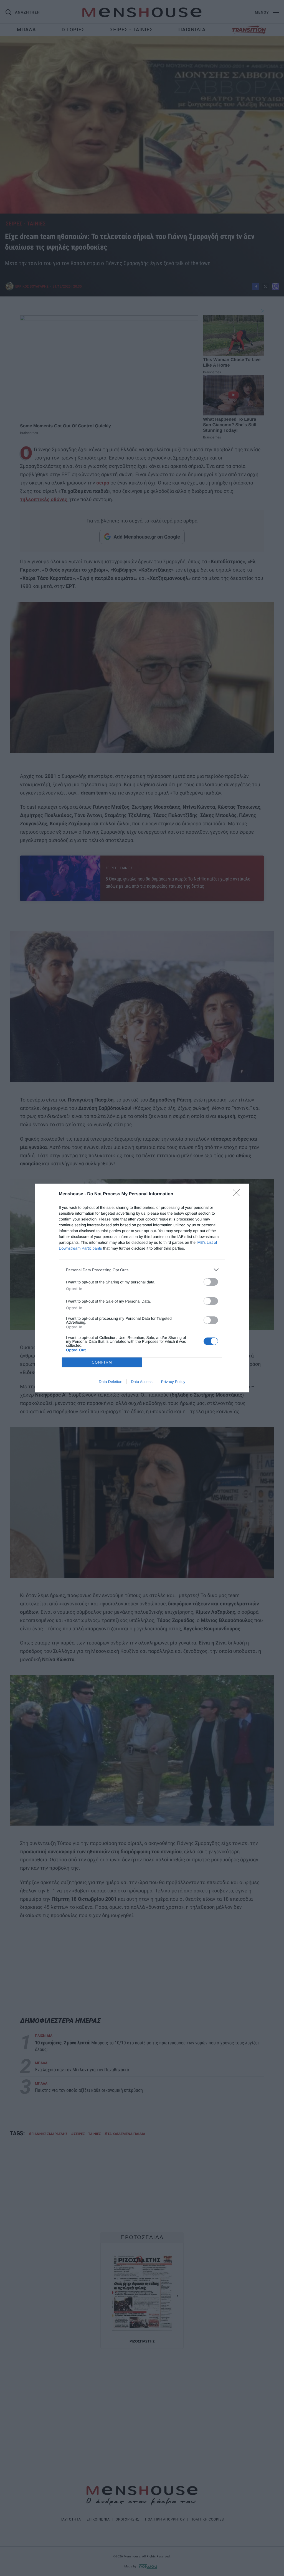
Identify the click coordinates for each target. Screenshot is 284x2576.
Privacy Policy (173, 1382)
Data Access (142, 1382)
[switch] (211, 1282)
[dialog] (142, 1288)
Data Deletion (111, 1382)
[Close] (238, 1194)
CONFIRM (102, 1362)
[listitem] (142, 1270)
